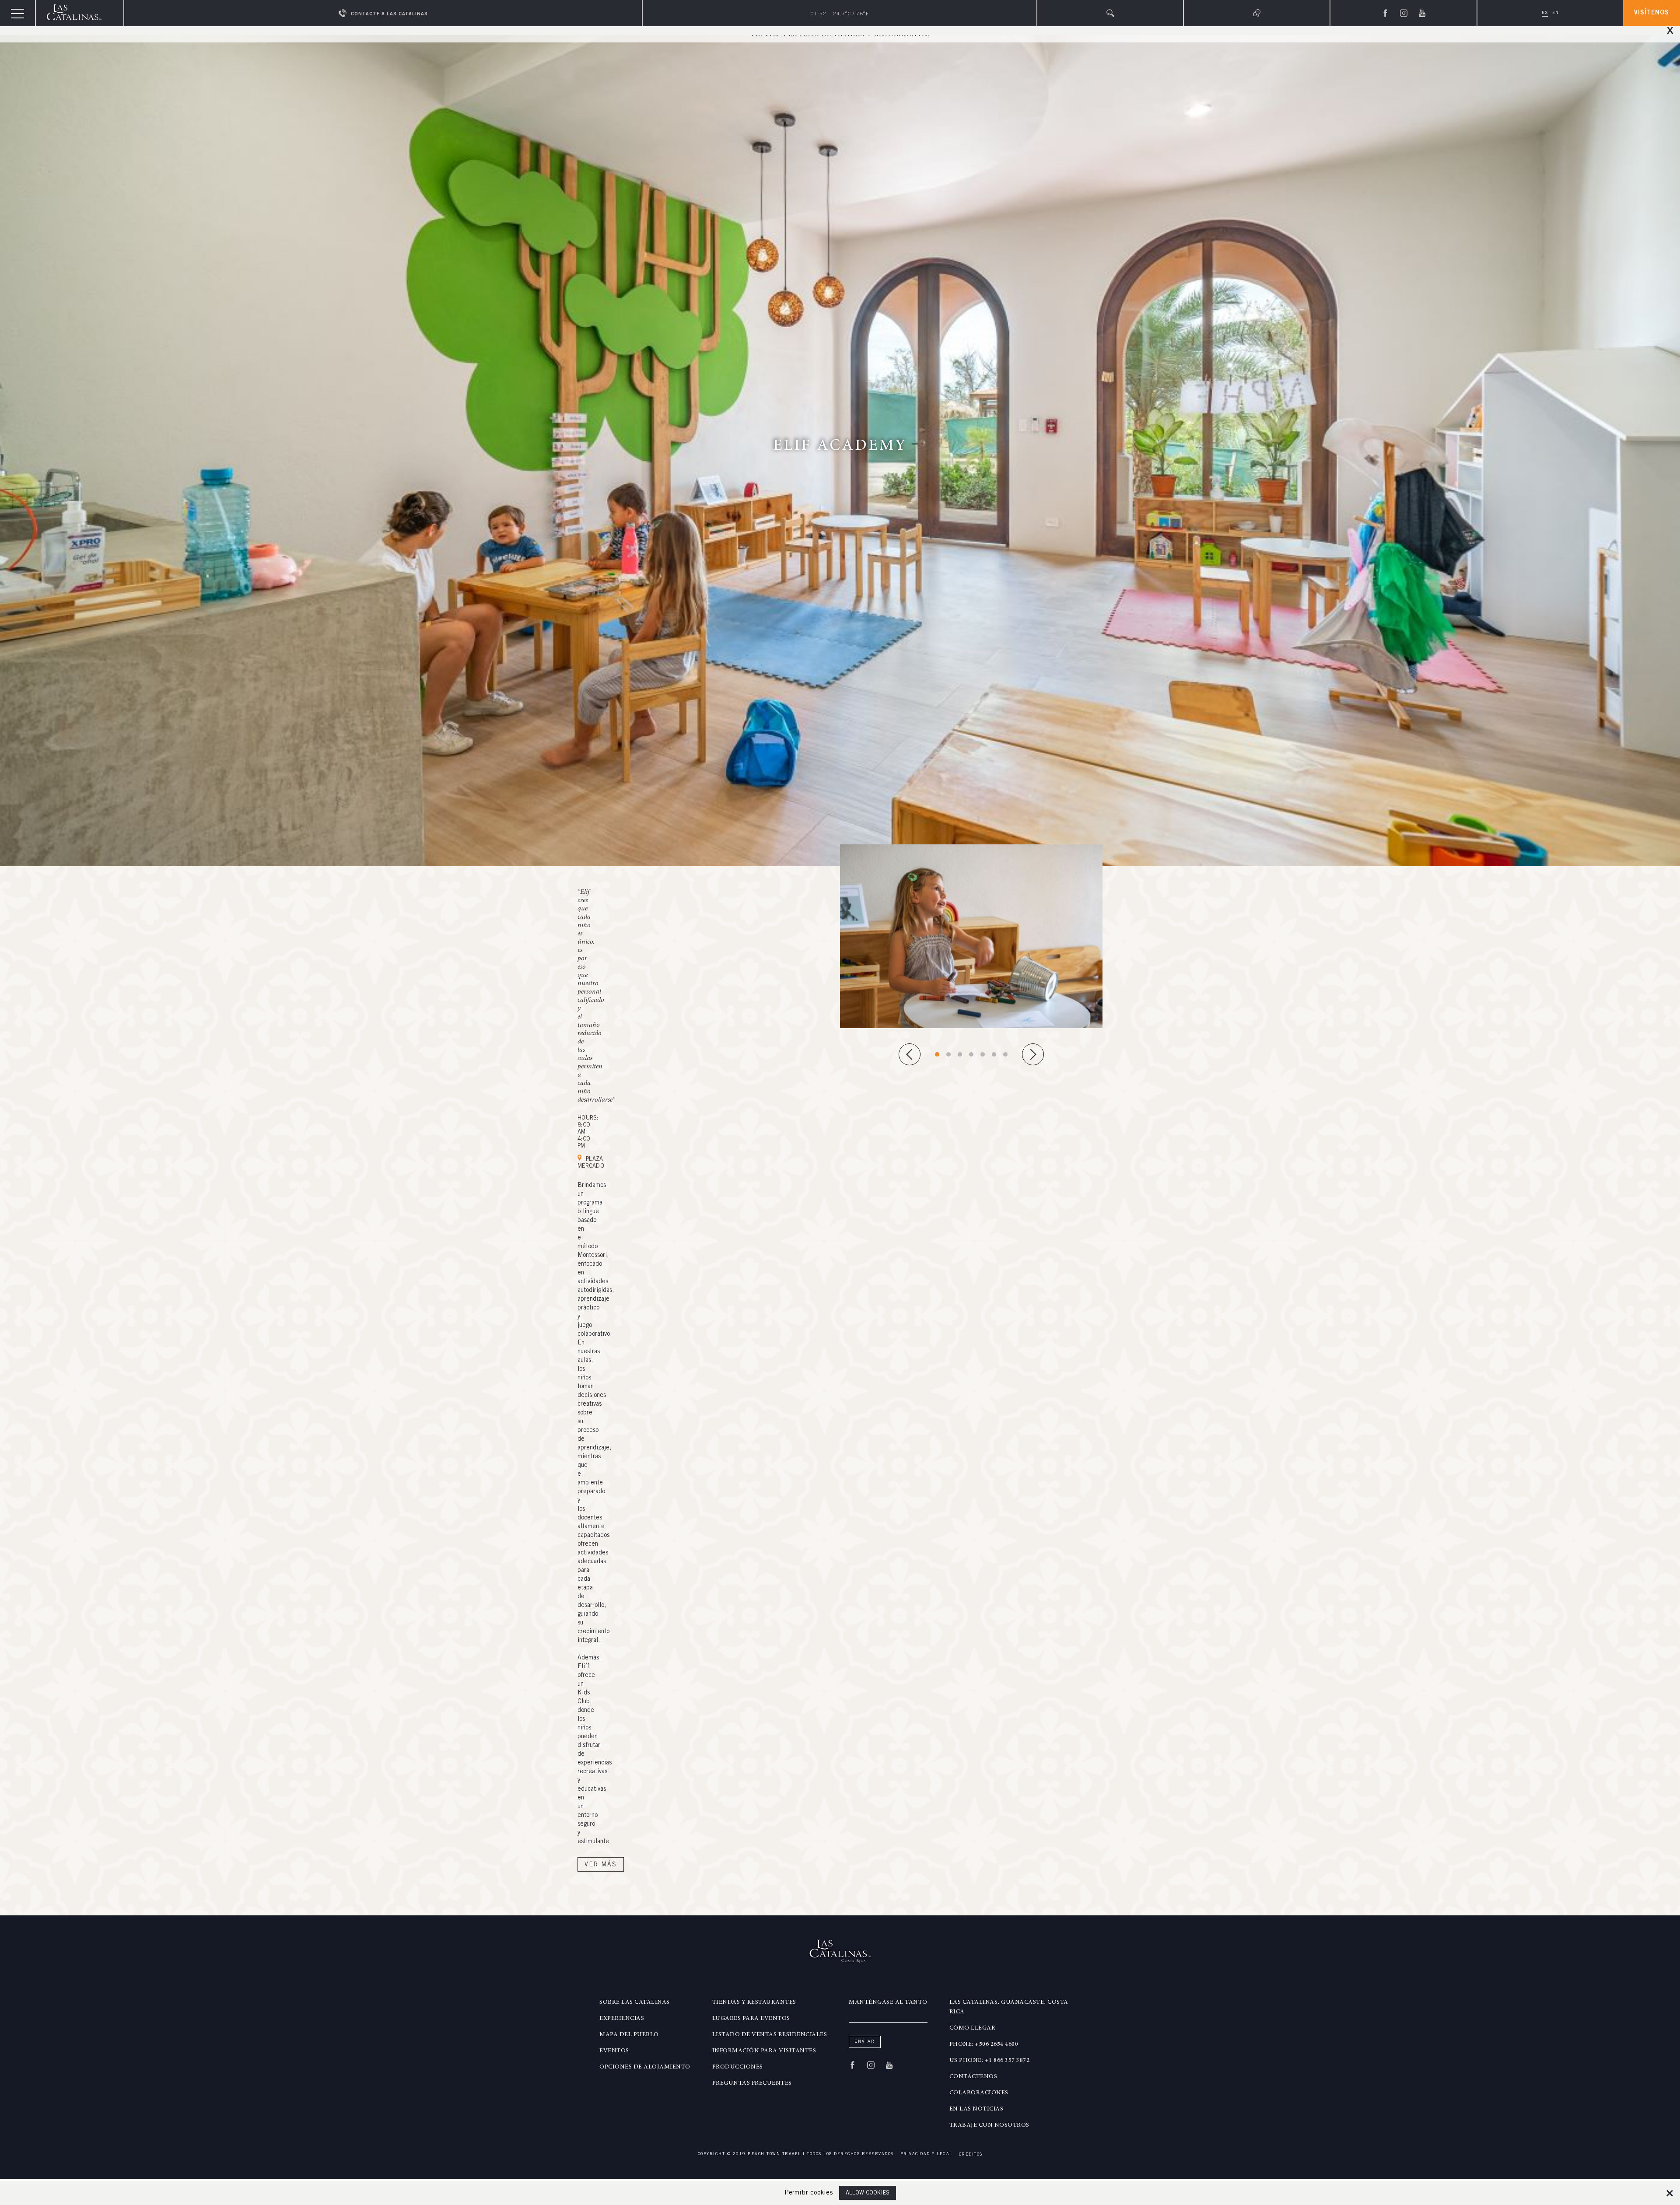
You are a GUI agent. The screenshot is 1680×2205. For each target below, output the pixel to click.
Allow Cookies (868, 2193)
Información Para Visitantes (764, 2051)
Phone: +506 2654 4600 (984, 2044)
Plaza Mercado (591, 1163)
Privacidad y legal (926, 2154)
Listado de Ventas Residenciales (770, 2035)
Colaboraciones (979, 2093)
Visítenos (1652, 13)
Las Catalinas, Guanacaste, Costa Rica (1009, 2007)
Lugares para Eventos (751, 2019)
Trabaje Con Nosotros (989, 2125)
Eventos (614, 2051)
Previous (910, 1054)
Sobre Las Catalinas (635, 2002)
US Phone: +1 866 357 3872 (990, 2061)
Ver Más (601, 1865)
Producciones (738, 2067)
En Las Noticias (976, 2109)
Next (1033, 1054)
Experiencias (622, 2019)
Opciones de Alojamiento (645, 2067)
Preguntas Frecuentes (752, 2083)
